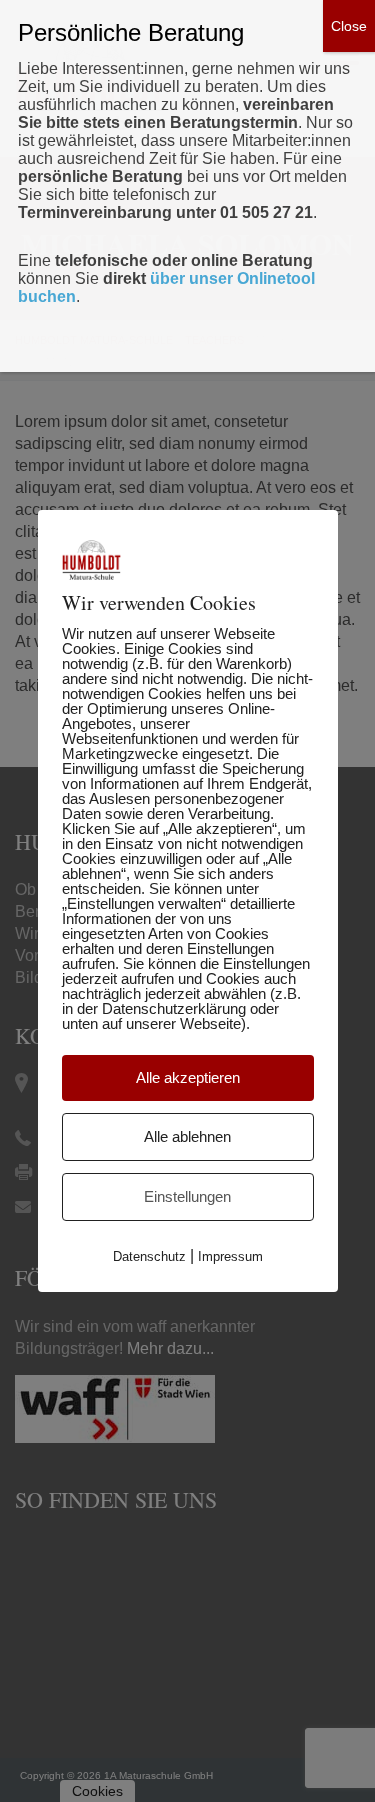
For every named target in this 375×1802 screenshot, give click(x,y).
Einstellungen (187, 1196)
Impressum (230, 1256)
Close (349, 26)
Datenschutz (149, 1256)
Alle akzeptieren (188, 1077)
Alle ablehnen (187, 1136)
